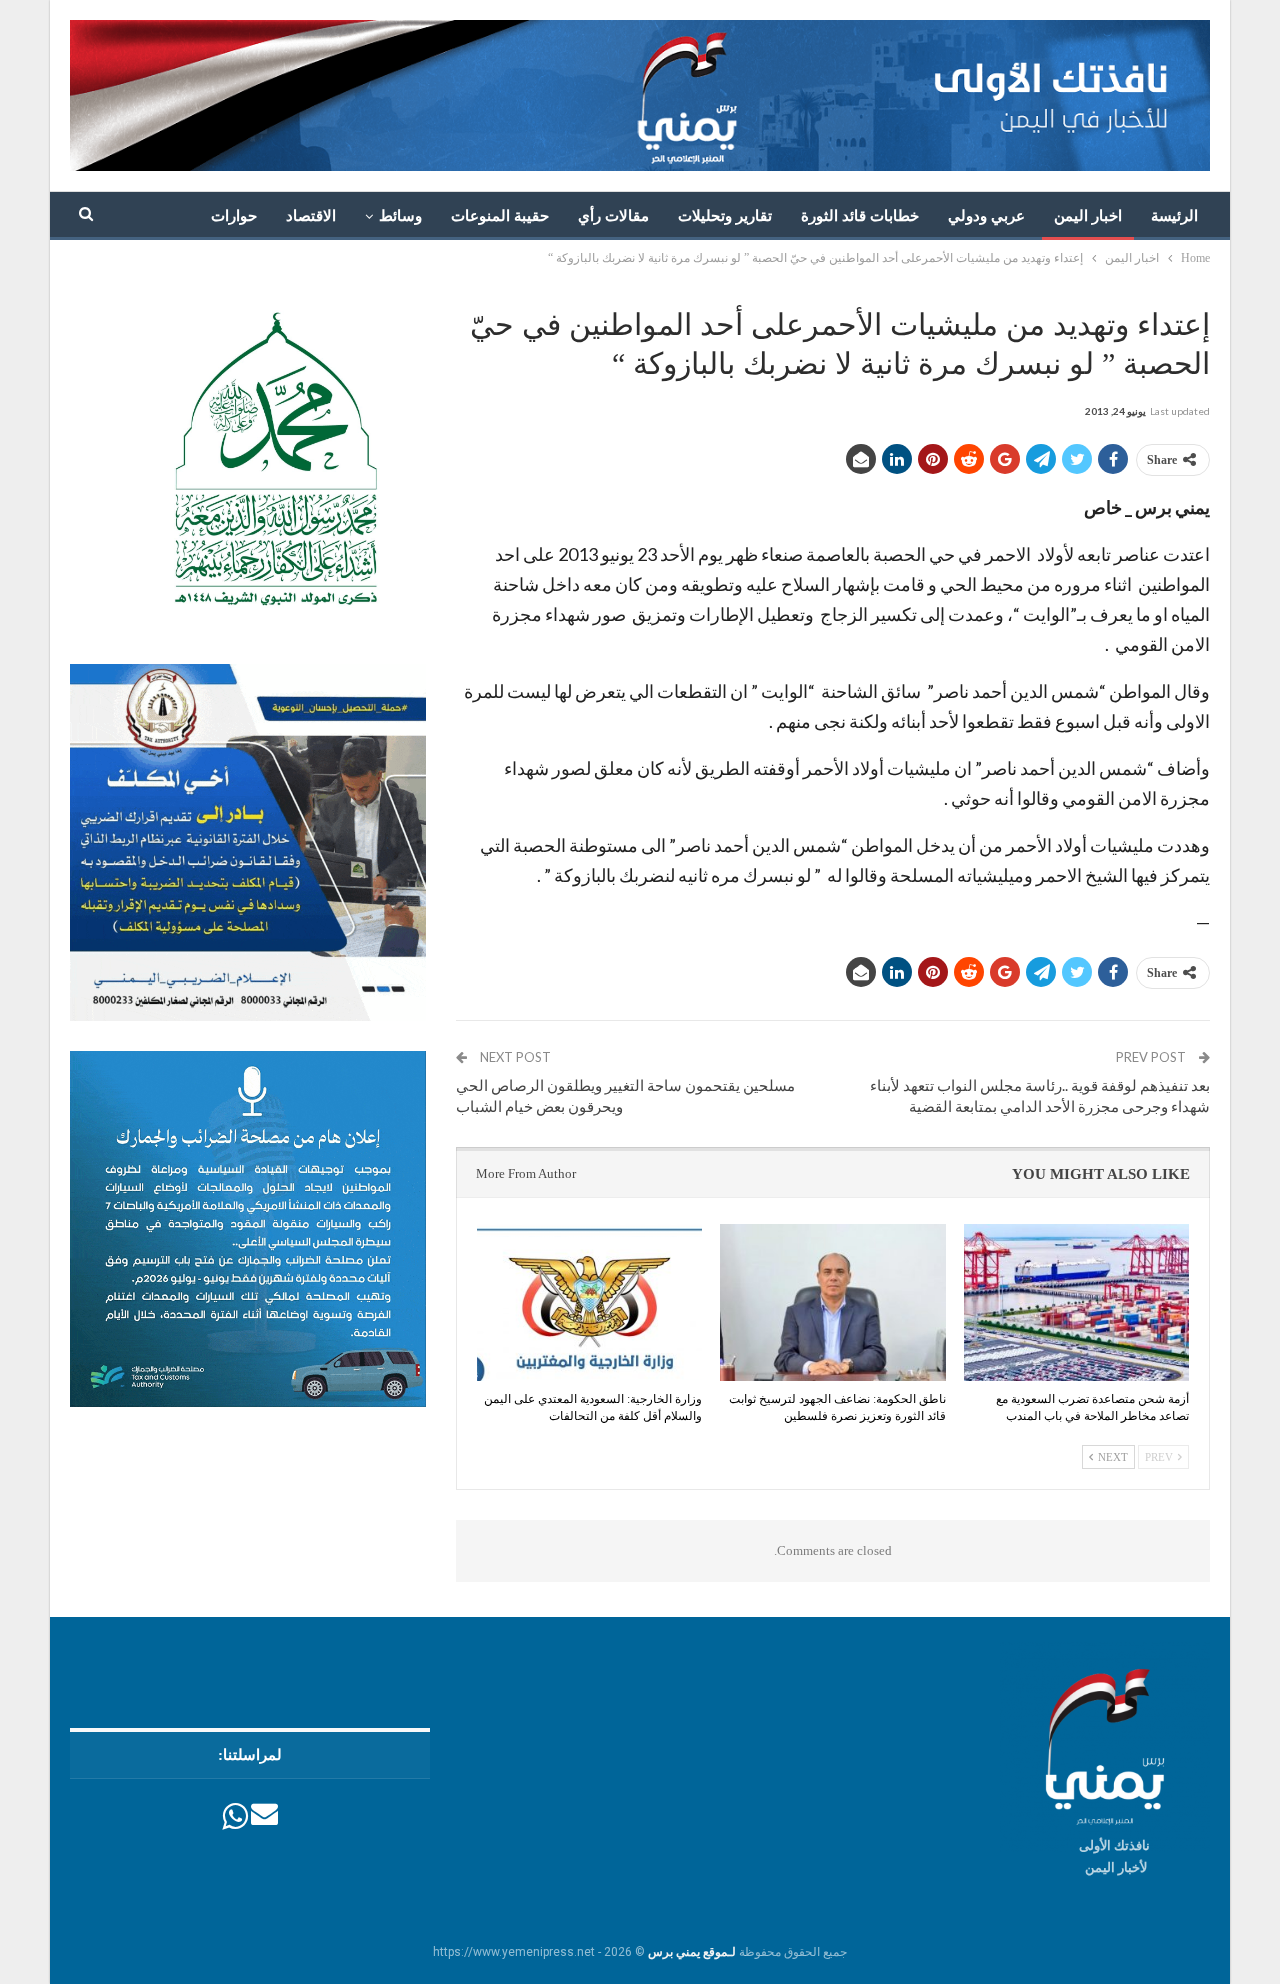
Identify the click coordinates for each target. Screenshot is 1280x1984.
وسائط (400, 216)
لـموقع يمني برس (692, 1952)
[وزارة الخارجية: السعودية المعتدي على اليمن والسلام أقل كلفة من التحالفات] (589, 1303)
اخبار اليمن (1088, 216)
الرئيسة (1174, 216)
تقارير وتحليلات (725, 216)
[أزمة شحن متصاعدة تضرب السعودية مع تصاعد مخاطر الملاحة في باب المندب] (1076, 1303)
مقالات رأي (613, 216)
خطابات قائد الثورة (860, 216)
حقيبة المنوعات (500, 216)
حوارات (234, 216)
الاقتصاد (311, 216)
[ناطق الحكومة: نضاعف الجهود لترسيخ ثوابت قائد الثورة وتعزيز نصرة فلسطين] (832, 1303)
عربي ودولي (986, 216)
